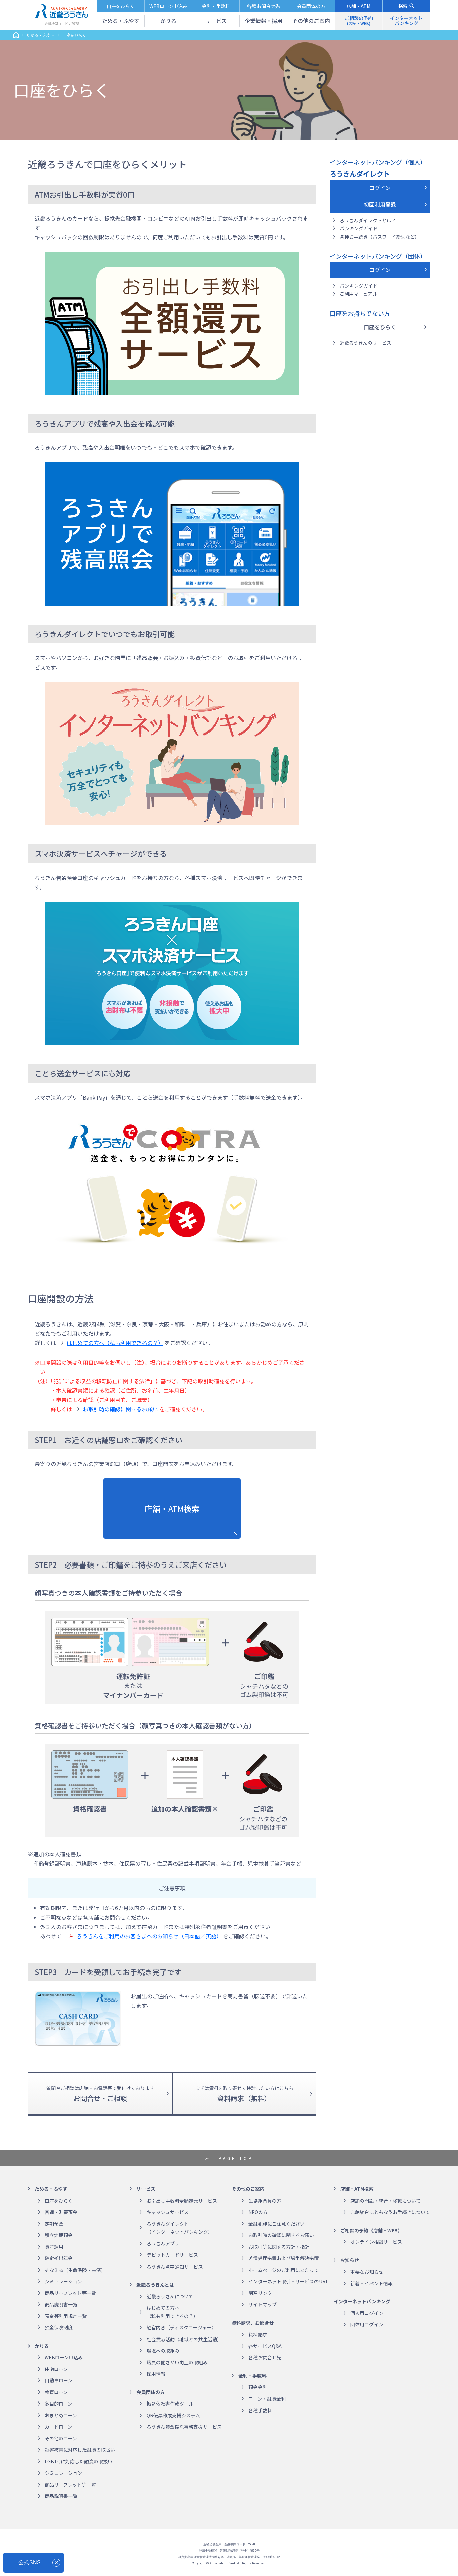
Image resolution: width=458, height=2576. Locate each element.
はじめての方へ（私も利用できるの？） (115, 1343)
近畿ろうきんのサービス (365, 343)
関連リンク (260, 2293)
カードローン (59, 2427)
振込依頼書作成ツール (170, 2404)
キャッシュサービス (168, 2212)
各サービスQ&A (265, 2346)
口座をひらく (380, 327)
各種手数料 (260, 2410)
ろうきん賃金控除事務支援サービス (184, 2427)
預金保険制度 (59, 2327)
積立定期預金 (59, 2235)
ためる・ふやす (41, 35)
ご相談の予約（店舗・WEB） (371, 2230)
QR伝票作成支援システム (173, 2415)
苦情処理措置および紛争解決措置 (284, 2258)
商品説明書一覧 (61, 2304)
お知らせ (350, 2260)
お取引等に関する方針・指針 (279, 2247)
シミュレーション (63, 2281)
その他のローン (61, 2438)
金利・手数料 (252, 2376)
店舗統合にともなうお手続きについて (390, 2212)
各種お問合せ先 (265, 2357)
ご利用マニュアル (358, 294)
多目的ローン (59, 2404)
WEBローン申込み (64, 2357)
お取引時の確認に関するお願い (120, 1409)
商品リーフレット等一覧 (70, 2293)
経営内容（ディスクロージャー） (181, 2327)
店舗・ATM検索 (172, 1508)
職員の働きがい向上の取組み (177, 2362)
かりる (42, 2346)
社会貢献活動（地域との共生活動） (184, 2339)
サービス (146, 2189)
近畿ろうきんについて (170, 2296)
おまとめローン (61, 2415)
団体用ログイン (367, 2324)
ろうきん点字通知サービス (175, 2267)
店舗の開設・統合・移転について (386, 2201)
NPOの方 (258, 2212)
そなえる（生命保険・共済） (75, 2270)
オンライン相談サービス (376, 2242)
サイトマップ (263, 2304)
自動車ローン (59, 2380)
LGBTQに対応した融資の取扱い (78, 2461)
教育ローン (56, 2392)
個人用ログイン (367, 2313)
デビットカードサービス (172, 2255)
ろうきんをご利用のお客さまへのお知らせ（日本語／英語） (149, 1936)
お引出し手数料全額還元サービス (182, 2201)
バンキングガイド (359, 228)
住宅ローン (56, 2369)
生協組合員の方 (265, 2201)
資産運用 (54, 2247)
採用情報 (156, 2374)
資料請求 (258, 2334)
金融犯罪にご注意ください (277, 2224)
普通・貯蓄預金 (61, 2212)
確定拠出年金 (59, 2258)
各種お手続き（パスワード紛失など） (380, 237)
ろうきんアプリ (163, 2243)
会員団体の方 (151, 2392)
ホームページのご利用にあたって (283, 2270)
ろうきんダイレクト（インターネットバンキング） (180, 2228)
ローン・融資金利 (267, 2399)
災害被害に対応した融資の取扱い (80, 2450)
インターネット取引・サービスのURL (288, 2281)
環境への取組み (163, 2351)
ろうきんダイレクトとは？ (368, 220)
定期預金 (54, 2224)
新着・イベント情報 (371, 2283)
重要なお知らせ (367, 2272)
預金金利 (258, 2387)
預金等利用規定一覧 (66, 2316)
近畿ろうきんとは (155, 2285)
